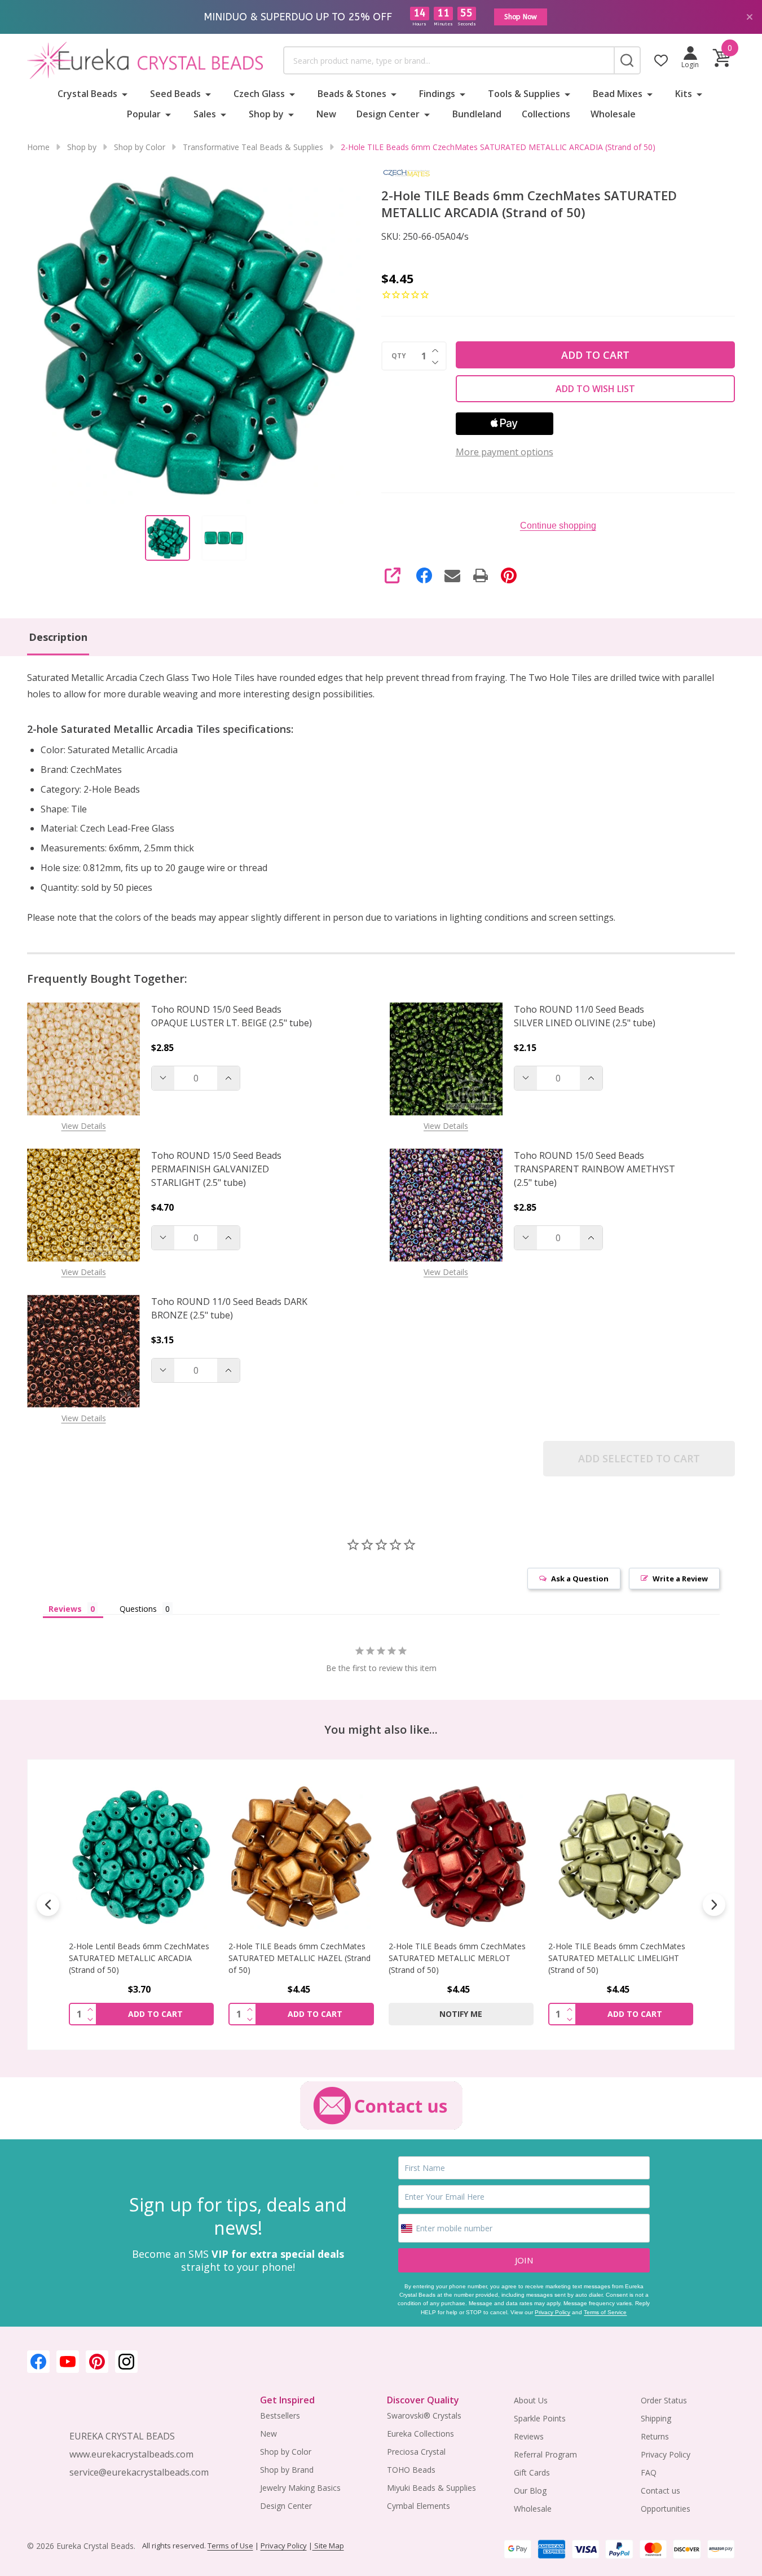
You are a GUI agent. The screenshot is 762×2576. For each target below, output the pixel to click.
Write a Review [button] (680, 1579)
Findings (437, 94)
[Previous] (48, 1905)
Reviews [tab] (65, 1609)
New (326, 114)
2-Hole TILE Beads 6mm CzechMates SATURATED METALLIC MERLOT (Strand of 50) (457, 1958)
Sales (205, 114)
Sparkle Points (540, 2418)
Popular (144, 114)
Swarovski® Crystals (424, 2415)
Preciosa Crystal (416, 2452)
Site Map (328, 2546)
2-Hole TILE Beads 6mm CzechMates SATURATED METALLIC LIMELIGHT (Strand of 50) (617, 1958)
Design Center (388, 114)
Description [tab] (58, 637)
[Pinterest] (509, 575)
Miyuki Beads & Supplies (431, 2488)
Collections (546, 114)
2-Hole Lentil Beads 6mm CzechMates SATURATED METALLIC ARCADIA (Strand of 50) (139, 1958)
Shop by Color (286, 2452)
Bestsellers (280, 2415)
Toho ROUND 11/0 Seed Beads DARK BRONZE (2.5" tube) (229, 1308)
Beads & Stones (352, 94)
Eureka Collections (420, 2434)
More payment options (505, 452)
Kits (684, 94)
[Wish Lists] (661, 60)
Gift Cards (532, 2472)
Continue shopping (558, 526)
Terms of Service (605, 2312)
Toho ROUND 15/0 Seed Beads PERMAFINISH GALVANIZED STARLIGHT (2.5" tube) (216, 1169)
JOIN (524, 2260)
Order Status (664, 2400)
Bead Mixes (618, 94)
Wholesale (613, 114)
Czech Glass (259, 94)
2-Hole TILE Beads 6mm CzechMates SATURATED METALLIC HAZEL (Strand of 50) (299, 1958)
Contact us (660, 2491)
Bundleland (477, 114)
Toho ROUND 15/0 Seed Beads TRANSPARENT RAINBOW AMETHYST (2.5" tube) (594, 1169)
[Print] (481, 575)
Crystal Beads (87, 94)
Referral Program (545, 2454)
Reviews (529, 2436)
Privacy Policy (552, 2312)
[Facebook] (424, 575)
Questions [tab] (138, 1609)
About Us (531, 2400)
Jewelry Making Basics (300, 2488)
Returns (655, 2436)
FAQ (649, 2472)
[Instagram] (126, 2362)
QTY (399, 356)
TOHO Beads (411, 2470)
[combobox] (448, 60)
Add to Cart (595, 355)
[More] (125, 94)
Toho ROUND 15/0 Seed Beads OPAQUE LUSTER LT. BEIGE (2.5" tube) (232, 1016)
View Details (84, 1126)
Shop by (266, 114)
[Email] (452, 575)
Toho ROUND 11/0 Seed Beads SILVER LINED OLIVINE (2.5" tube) (585, 1016)
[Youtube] (68, 2362)
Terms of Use (230, 2546)
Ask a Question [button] (580, 1579)
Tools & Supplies (524, 94)
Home (38, 147)
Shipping (656, 2418)
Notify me (461, 2014)
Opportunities (666, 2509)
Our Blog (530, 2491)
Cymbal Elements (419, 2506)
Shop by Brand (287, 2470)
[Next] (714, 1905)
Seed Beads (175, 94)
